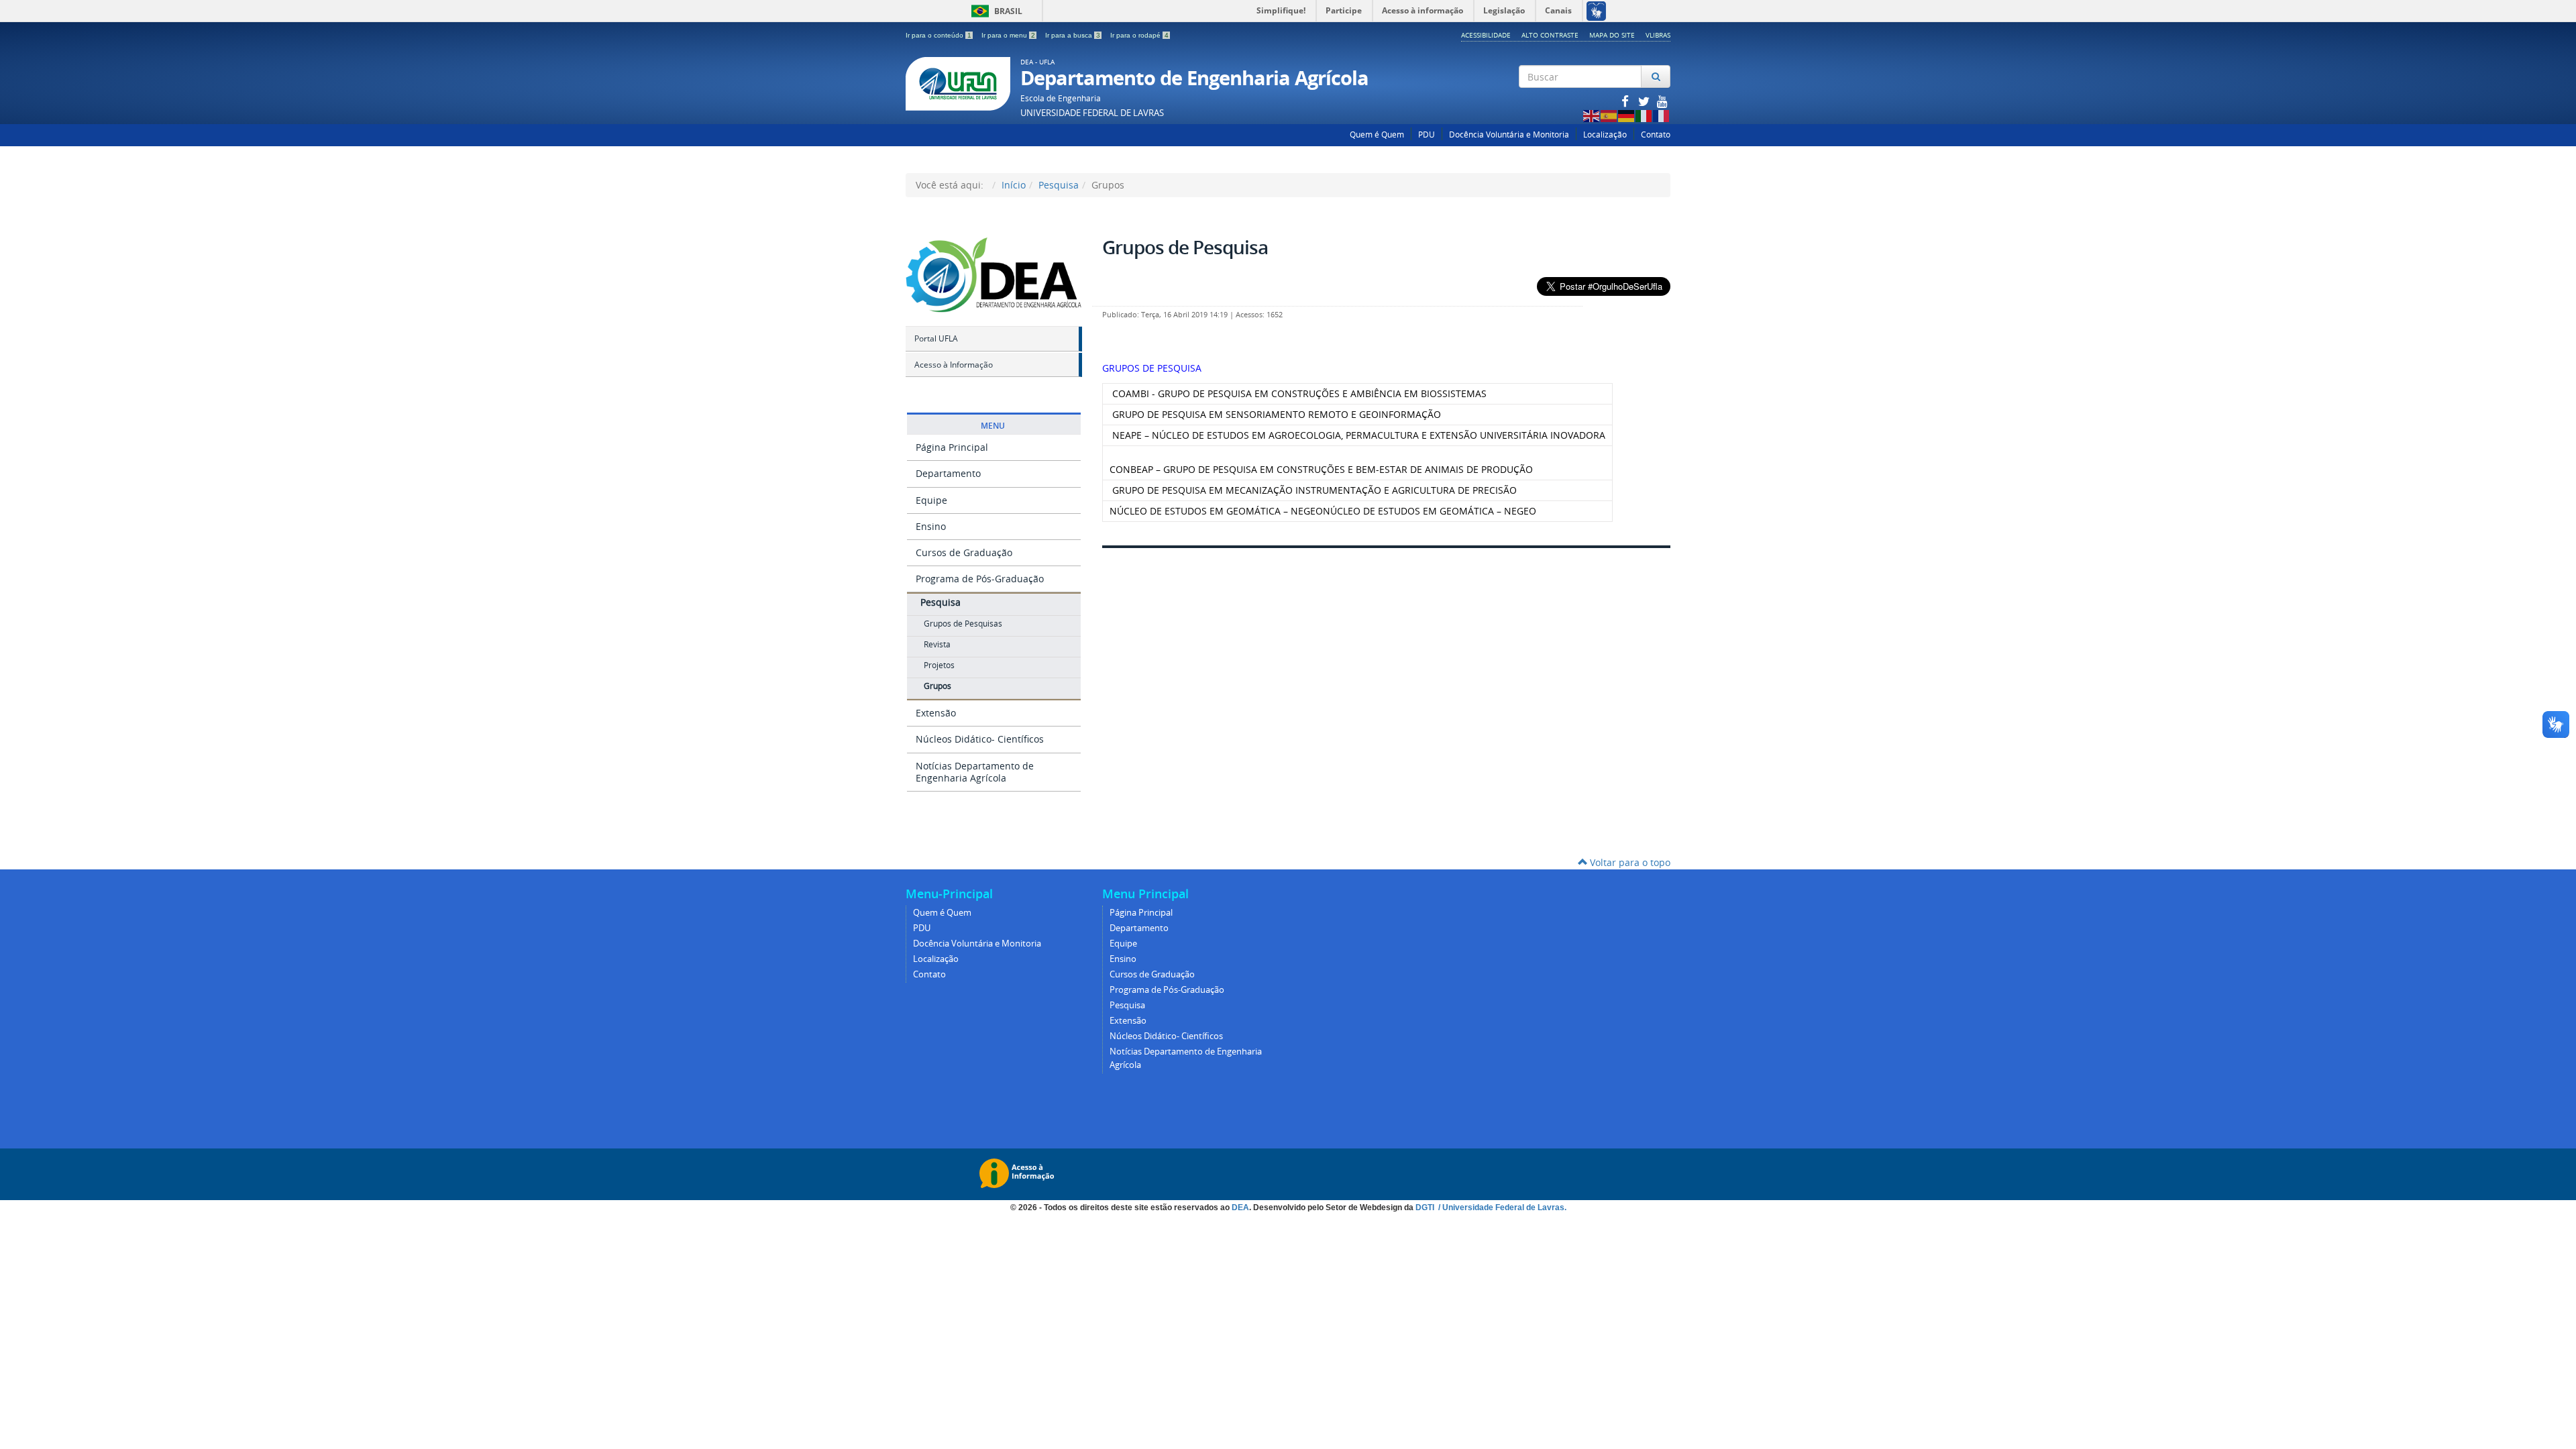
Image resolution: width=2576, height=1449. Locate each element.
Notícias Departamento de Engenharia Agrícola (975, 772)
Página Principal (952, 447)
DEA (1240, 1207)
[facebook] (1626, 101)
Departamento (948, 473)
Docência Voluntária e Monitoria (1509, 135)
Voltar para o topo (1629, 862)
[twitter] (1645, 101)
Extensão (936, 713)
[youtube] (1662, 101)
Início (1014, 185)
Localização (1605, 135)
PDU (1427, 135)
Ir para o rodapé (1139, 35)
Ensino (931, 526)
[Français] (1662, 115)
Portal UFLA (936, 338)
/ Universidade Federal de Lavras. (1501, 1207)
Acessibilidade (1486, 35)
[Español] (1609, 115)
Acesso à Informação (954, 365)
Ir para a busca (1073, 35)
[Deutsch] (1627, 115)
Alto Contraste (1550, 35)
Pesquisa (1059, 185)
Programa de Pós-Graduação (980, 579)
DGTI (1426, 1207)
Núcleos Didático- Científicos (980, 739)
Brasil (995, 11)
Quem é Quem (1377, 135)
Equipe (931, 500)
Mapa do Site (1612, 35)
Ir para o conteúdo (938, 35)
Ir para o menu (1008, 35)
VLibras (1658, 35)
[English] (1592, 115)
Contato (1656, 135)
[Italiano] (1644, 115)
